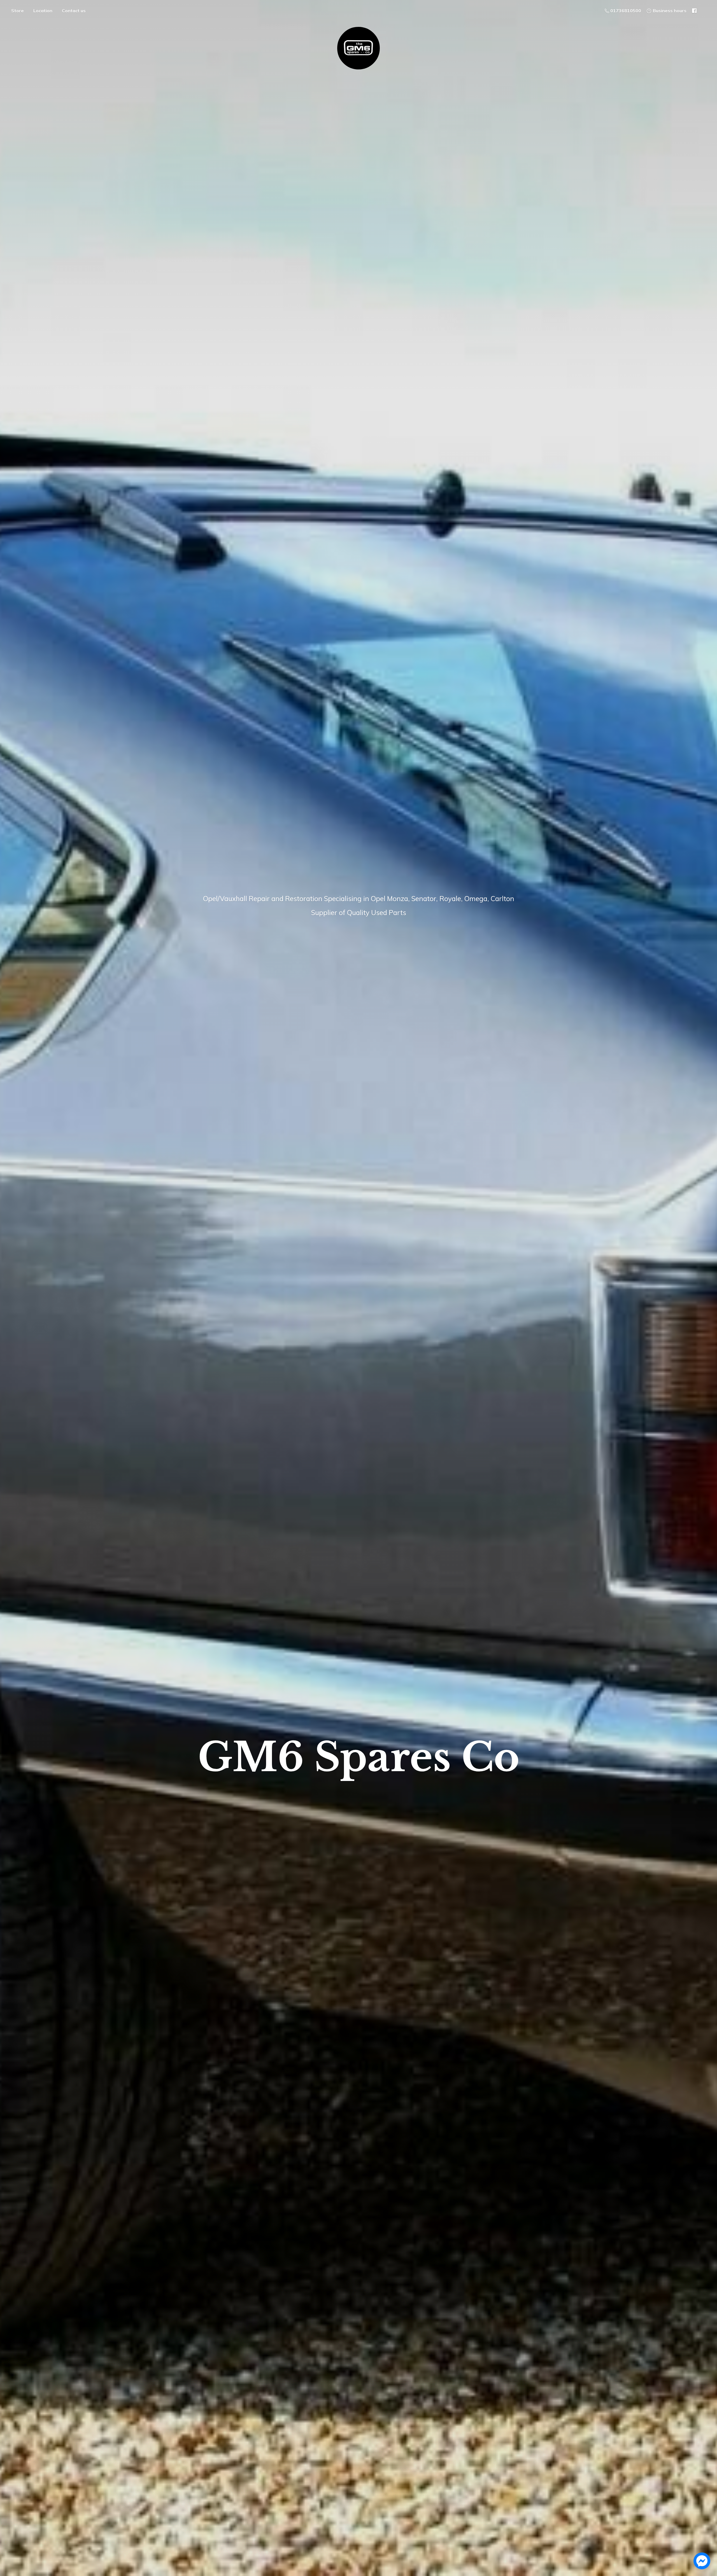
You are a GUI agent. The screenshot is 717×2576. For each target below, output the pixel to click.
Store (18, 11)
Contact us (74, 11)
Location (43, 11)
